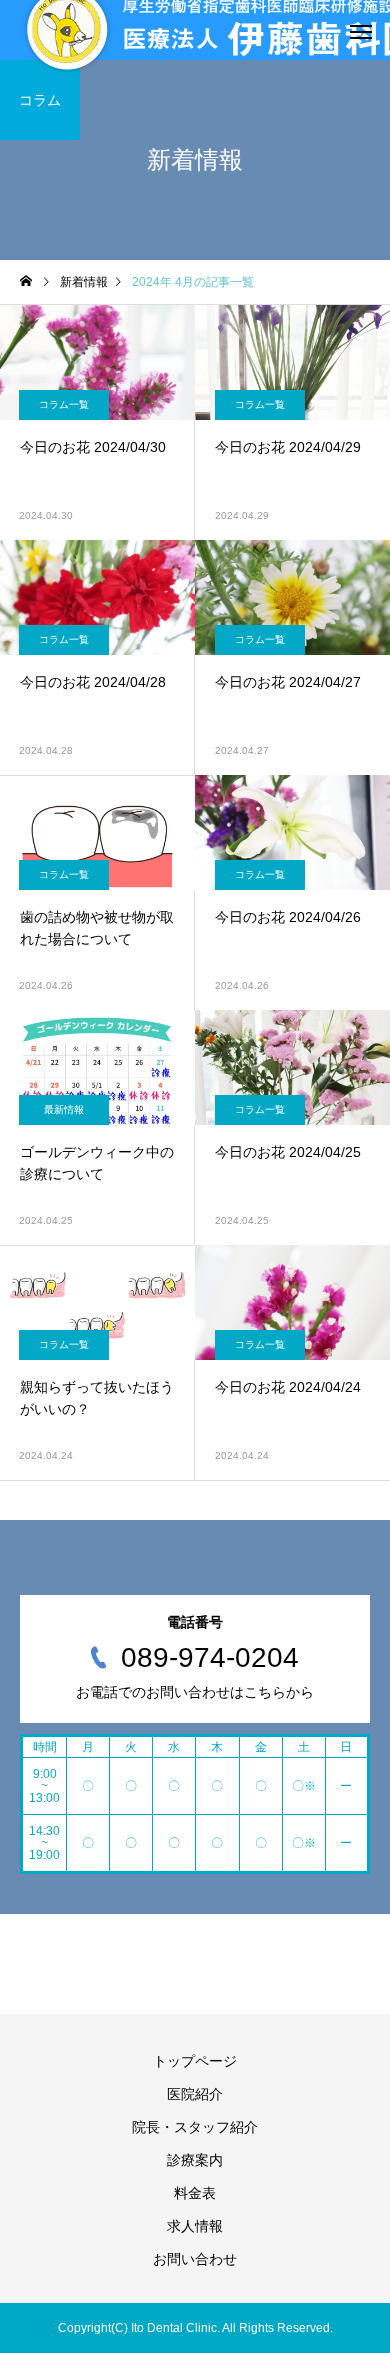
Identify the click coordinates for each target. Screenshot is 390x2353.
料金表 (195, 2193)
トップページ (195, 2061)
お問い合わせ (195, 2259)
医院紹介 (195, 2094)
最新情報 (64, 1109)
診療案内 (195, 2160)
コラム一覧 (64, 404)
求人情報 (195, 2226)
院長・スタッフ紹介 (195, 2127)
